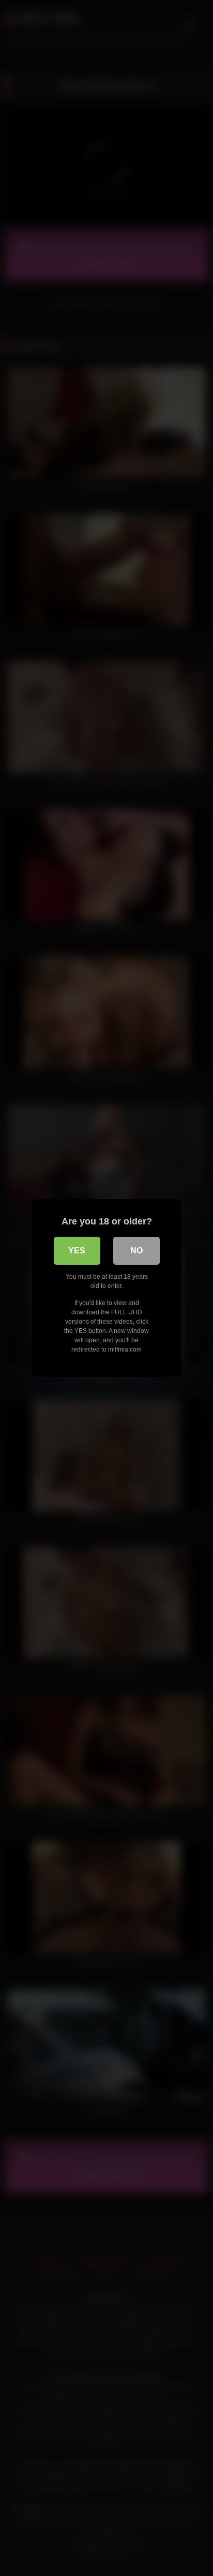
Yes (77, 1251)
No (136, 1251)
